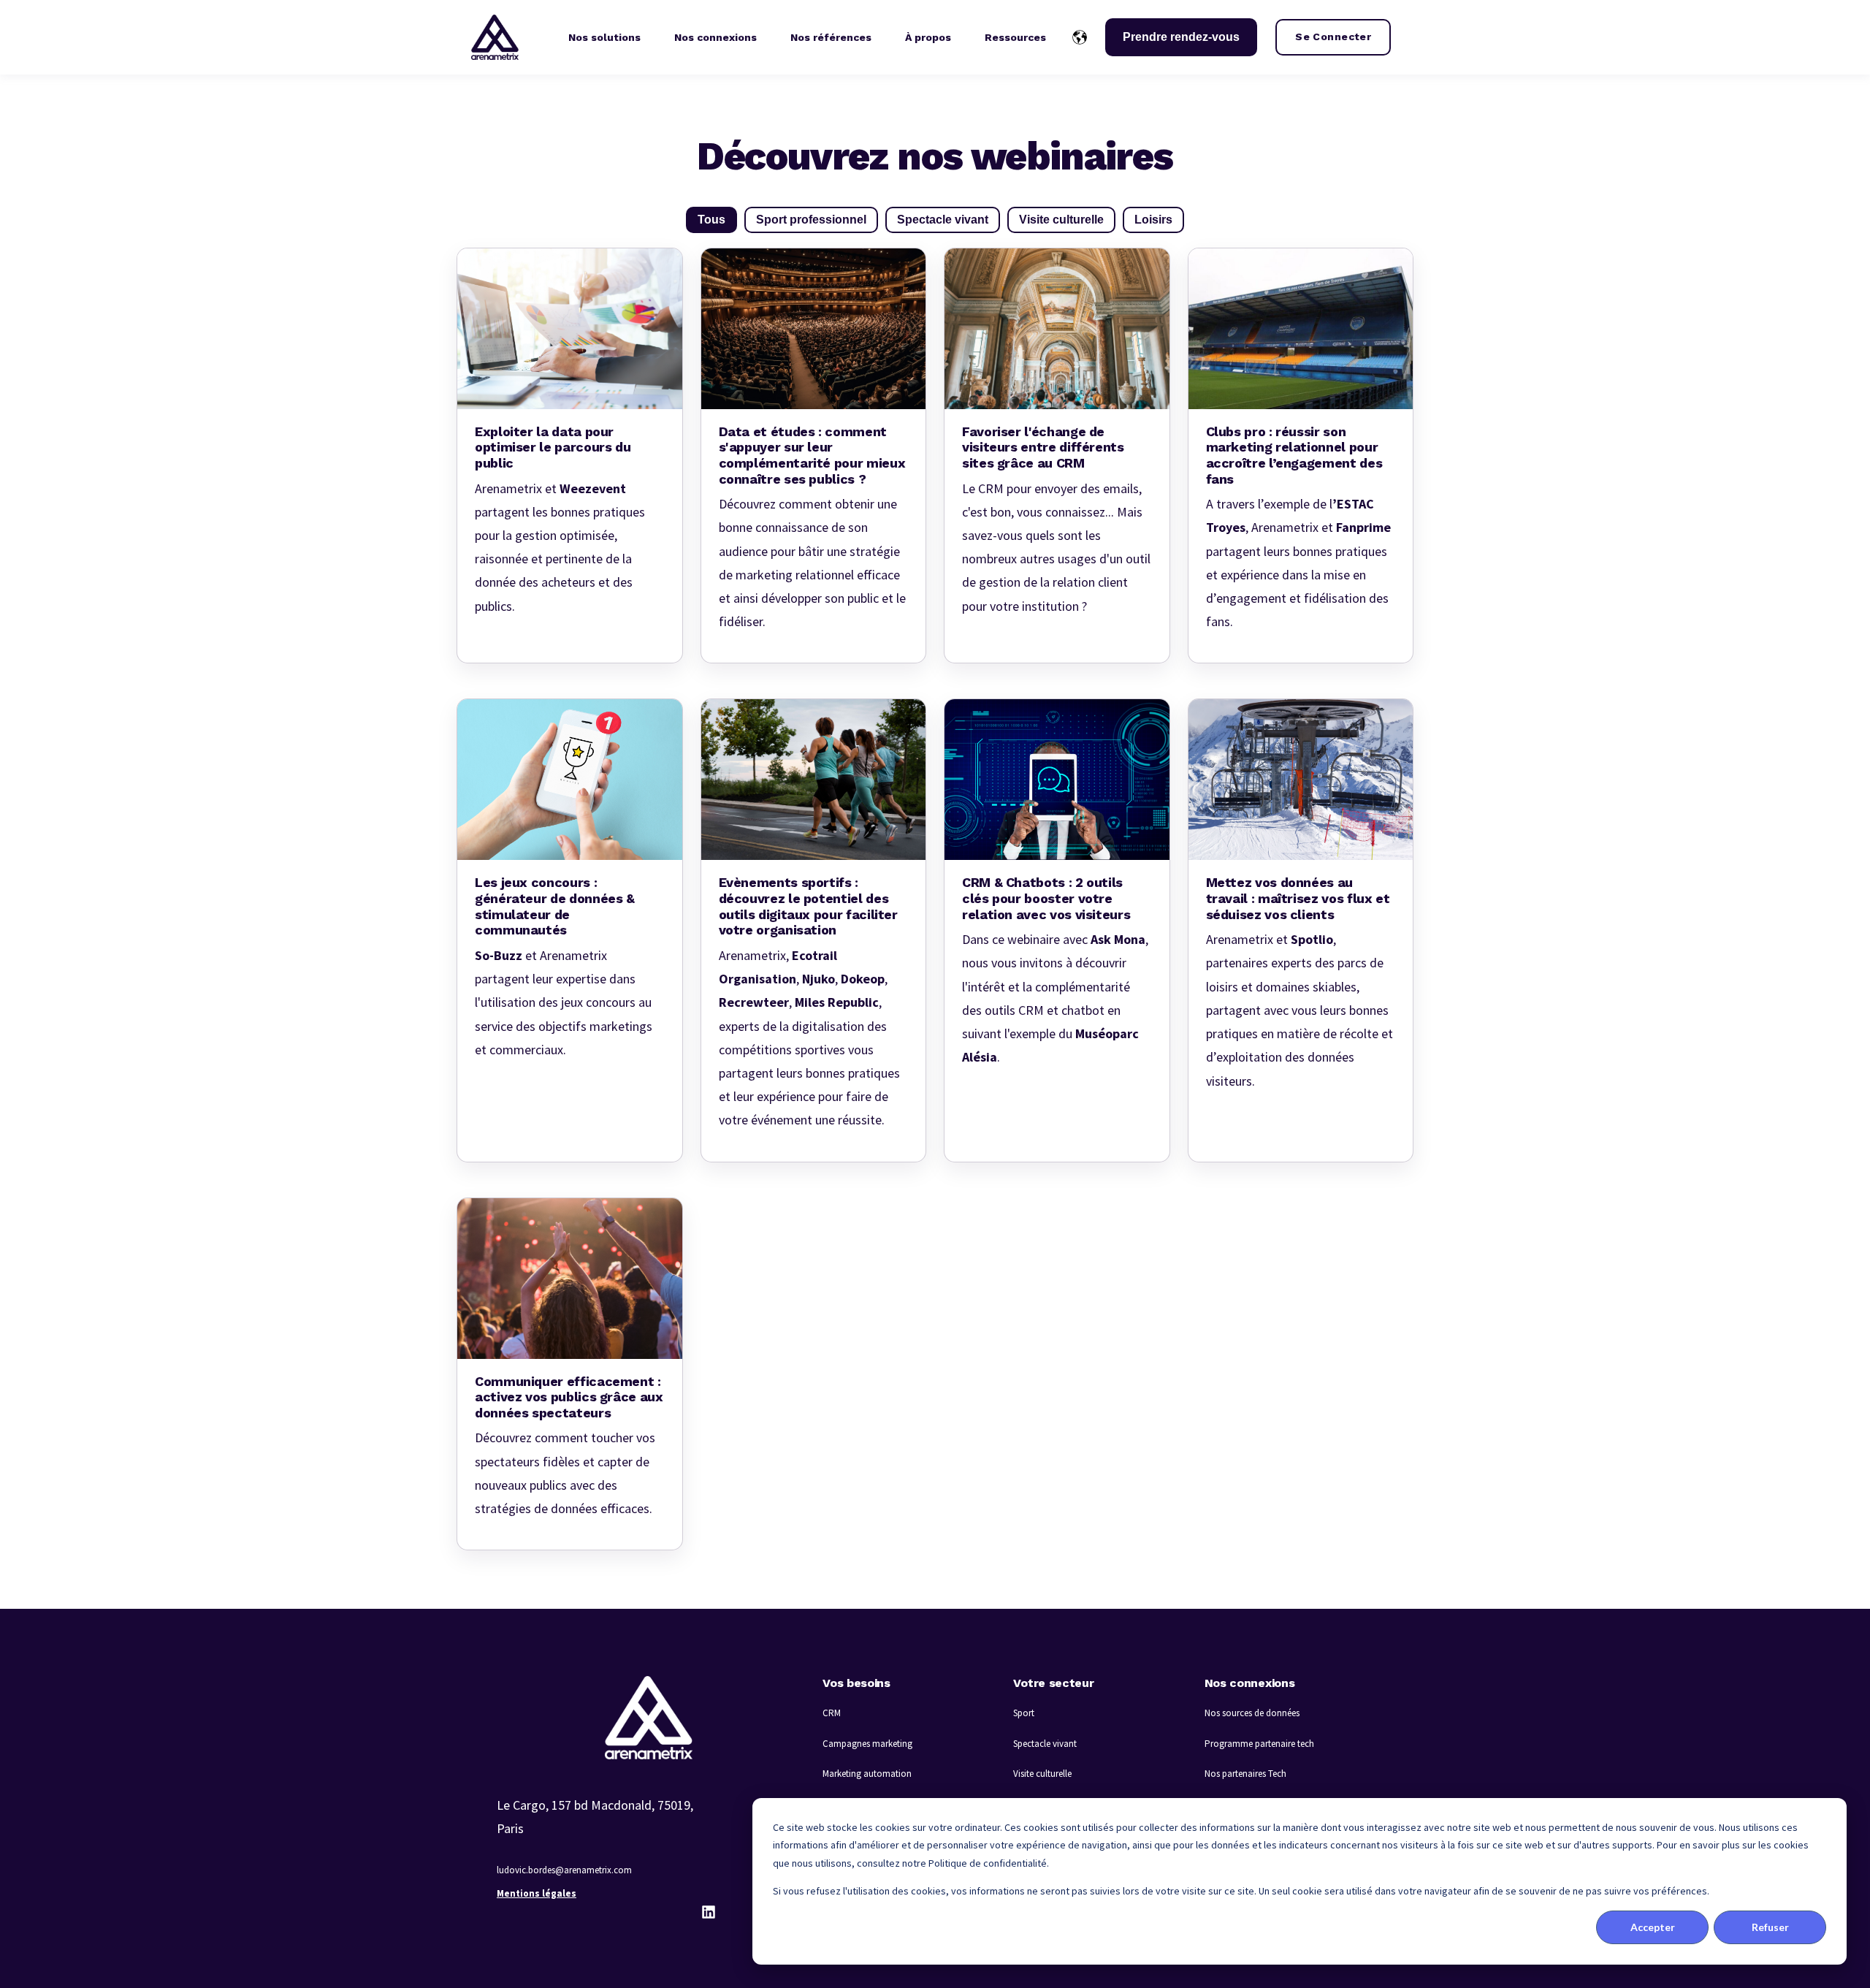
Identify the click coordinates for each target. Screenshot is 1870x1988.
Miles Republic (837, 1002)
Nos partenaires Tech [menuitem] (1245, 1774)
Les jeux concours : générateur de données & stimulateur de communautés (555, 906)
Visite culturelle (1061, 220)
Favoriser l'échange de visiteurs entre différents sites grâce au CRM (1043, 447)
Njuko (818, 979)
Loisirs (1153, 220)
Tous (711, 220)
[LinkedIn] (709, 1912)
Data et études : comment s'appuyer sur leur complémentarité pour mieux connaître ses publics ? (812, 455)
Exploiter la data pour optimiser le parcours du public (553, 447)
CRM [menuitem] (832, 1713)
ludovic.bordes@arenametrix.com (564, 1870)
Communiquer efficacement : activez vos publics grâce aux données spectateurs (569, 1397)
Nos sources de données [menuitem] (1252, 1713)
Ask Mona (1118, 939)
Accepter (1653, 1927)
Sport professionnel (811, 220)
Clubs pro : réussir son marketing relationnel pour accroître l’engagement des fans (1294, 455)
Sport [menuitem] (1024, 1713)
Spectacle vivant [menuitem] (1045, 1744)
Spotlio (1312, 939)
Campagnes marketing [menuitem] (867, 1744)
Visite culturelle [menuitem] (1042, 1774)
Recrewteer (754, 1002)
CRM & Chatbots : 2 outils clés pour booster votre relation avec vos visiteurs (1046, 898)
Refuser (1770, 1927)
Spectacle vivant (943, 220)
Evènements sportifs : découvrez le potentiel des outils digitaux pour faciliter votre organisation (808, 906)
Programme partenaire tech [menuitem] (1259, 1744)
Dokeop (863, 979)
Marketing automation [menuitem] (867, 1774)
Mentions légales (537, 1893)
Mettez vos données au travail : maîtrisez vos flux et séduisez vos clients (1298, 898)
